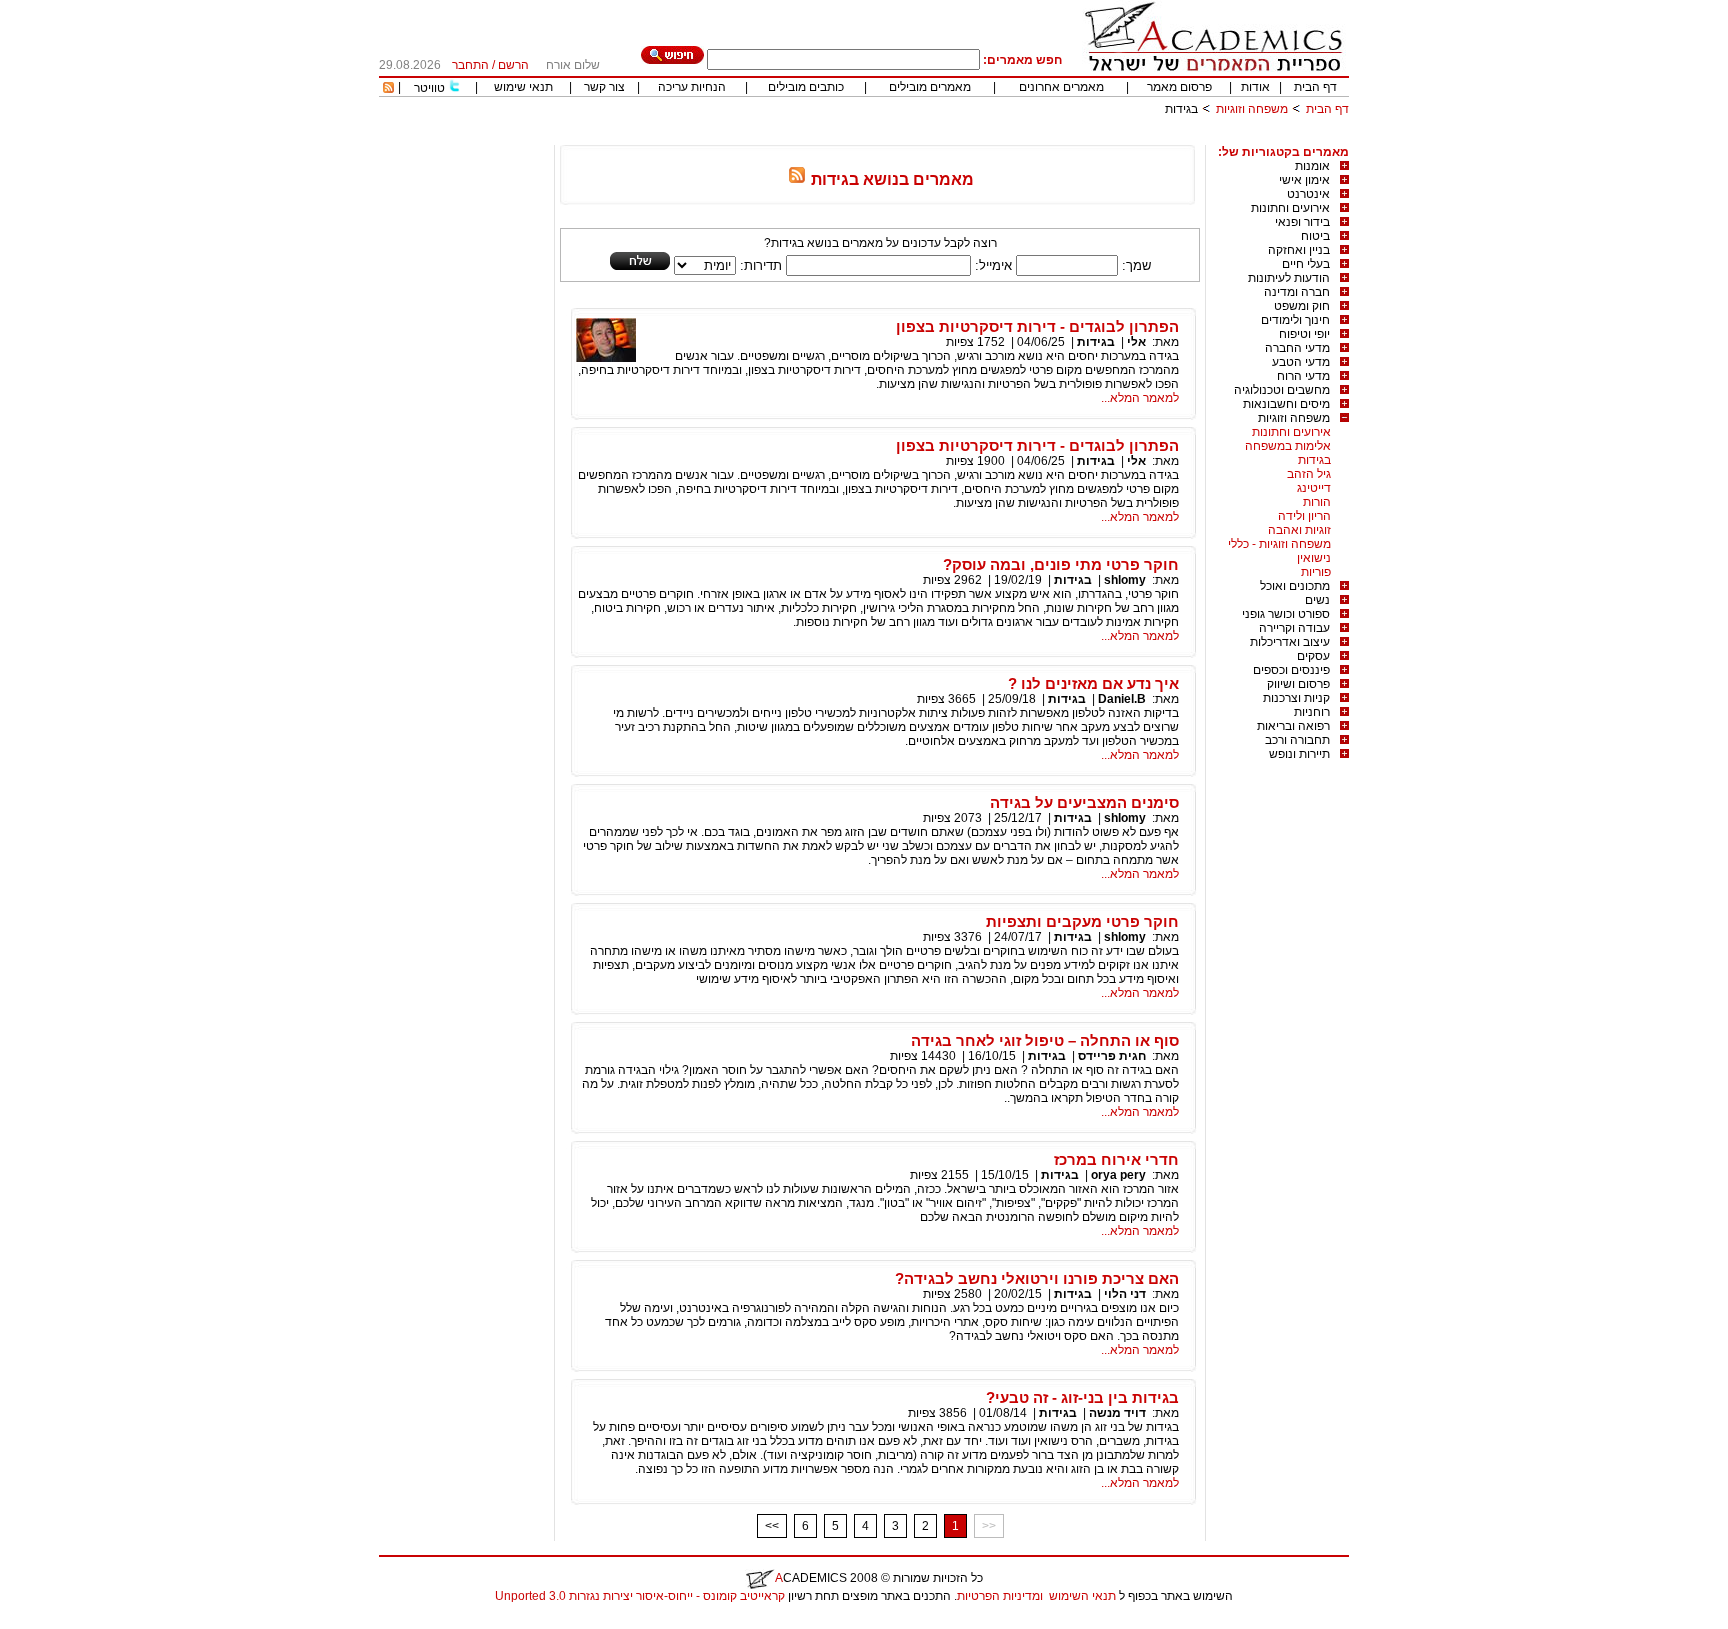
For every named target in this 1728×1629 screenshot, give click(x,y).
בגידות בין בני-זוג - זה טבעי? (1082, 1397)
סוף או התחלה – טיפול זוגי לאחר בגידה (1045, 1040)
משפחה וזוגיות (1252, 109)
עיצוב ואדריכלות (1290, 642)
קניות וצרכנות (1296, 698)
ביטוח (1315, 236)
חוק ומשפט (1302, 306)
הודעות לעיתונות (1289, 278)
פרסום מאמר (1179, 87)
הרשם (513, 65)
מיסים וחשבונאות (1286, 404)
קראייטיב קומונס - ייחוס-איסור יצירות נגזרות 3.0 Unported (640, 1596)
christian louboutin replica (78, 1622)
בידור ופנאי (1302, 222)
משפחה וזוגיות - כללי (1279, 544)
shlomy (1123, 580)
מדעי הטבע (1301, 362)
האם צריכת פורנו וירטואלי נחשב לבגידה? (1037, 1278)
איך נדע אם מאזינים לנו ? (1093, 683)
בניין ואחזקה (1299, 250)
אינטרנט (1308, 194)
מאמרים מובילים (930, 87)
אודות (1255, 87)
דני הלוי (1125, 1294)
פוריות (1316, 572)
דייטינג (1314, 488)
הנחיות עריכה (692, 87)
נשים (1317, 600)
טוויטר (429, 88)
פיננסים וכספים (1291, 670)
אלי (1136, 342)
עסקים (1313, 656)
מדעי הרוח (1303, 376)
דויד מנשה (1117, 1413)
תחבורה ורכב (1297, 740)
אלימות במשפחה (1288, 446)
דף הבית (1315, 87)
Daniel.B (1122, 699)
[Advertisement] (985, 137)
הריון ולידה (1304, 516)
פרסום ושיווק (1298, 684)
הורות (1317, 502)
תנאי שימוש (523, 87)
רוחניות (1312, 712)
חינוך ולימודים (1295, 320)
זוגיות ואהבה (1299, 530)
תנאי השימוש (1082, 1596)
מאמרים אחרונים (1061, 87)
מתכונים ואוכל (1295, 586)
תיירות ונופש (1299, 754)
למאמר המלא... (1140, 398)
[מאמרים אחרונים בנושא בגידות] (797, 179)
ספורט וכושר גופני (1286, 614)
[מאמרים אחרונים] (388, 89)
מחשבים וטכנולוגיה (1282, 390)
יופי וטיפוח (1304, 334)
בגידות (1314, 460)
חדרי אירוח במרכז (1116, 1159)
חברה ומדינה (1297, 292)
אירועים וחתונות (1290, 208)
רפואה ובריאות (1293, 726)
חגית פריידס (1112, 1056)
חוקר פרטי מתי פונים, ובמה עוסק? (1061, 564)
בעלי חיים (1306, 264)
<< (772, 1526)
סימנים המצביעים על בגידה (1084, 802)
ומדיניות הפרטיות (1000, 1596)
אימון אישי (1304, 180)
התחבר (470, 65)
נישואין (1314, 558)
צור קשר (604, 87)
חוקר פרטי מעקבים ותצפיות (1082, 921)
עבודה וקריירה (1294, 628)
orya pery (1118, 1175)
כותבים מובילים (806, 87)
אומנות (1312, 166)
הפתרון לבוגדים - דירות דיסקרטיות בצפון (1037, 326)
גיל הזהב (1309, 474)
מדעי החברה (1297, 348)
